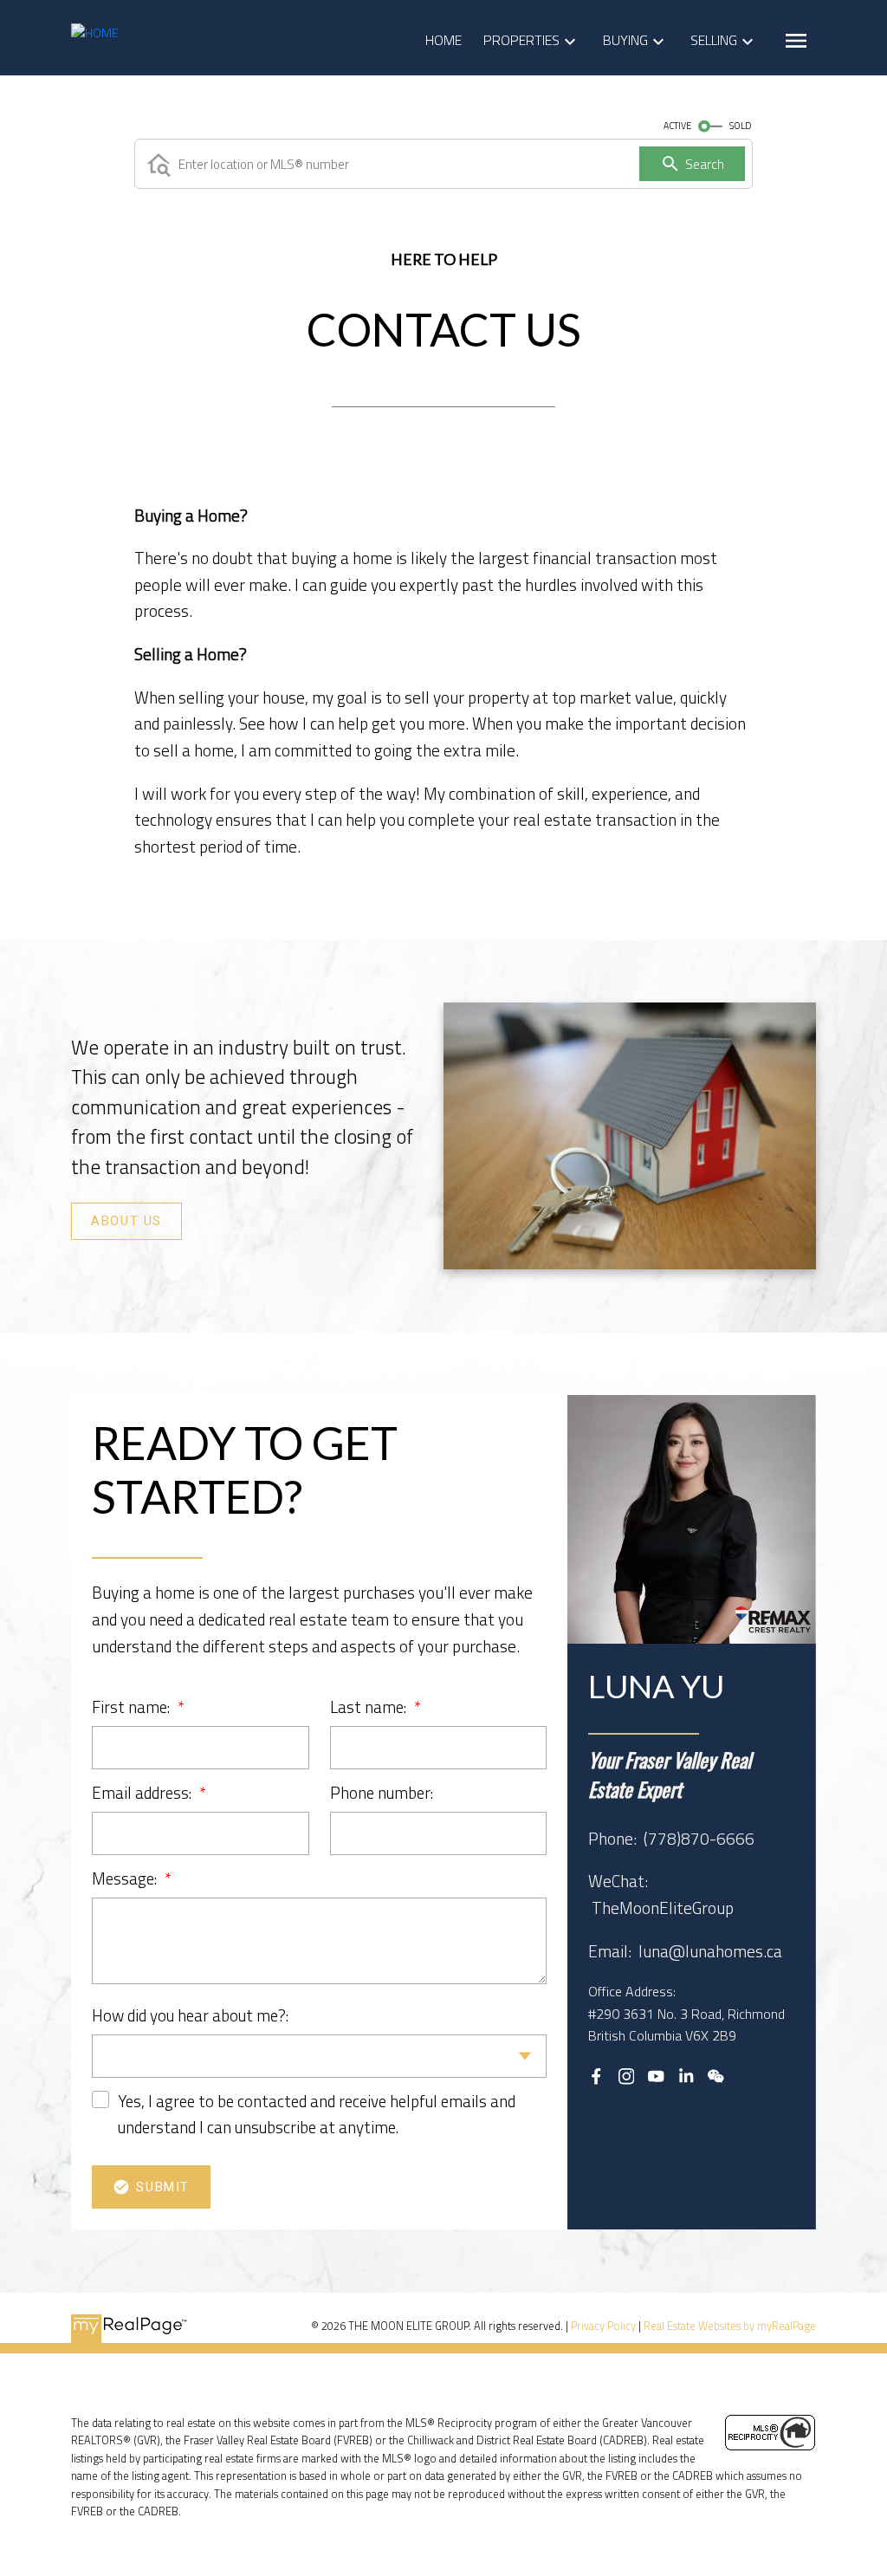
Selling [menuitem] (714, 40)
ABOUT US (126, 1221)
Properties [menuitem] (521, 40)
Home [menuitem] (443, 40)
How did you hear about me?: (190, 2015)
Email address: (143, 1792)
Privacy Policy (603, 2326)
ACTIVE (677, 126)
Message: (126, 1878)
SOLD (741, 126)
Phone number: (382, 1792)
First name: (133, 1707)
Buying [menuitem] (625, 40)
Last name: (370, 1707)
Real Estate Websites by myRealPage (730, 2326)
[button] (126, 1221)
